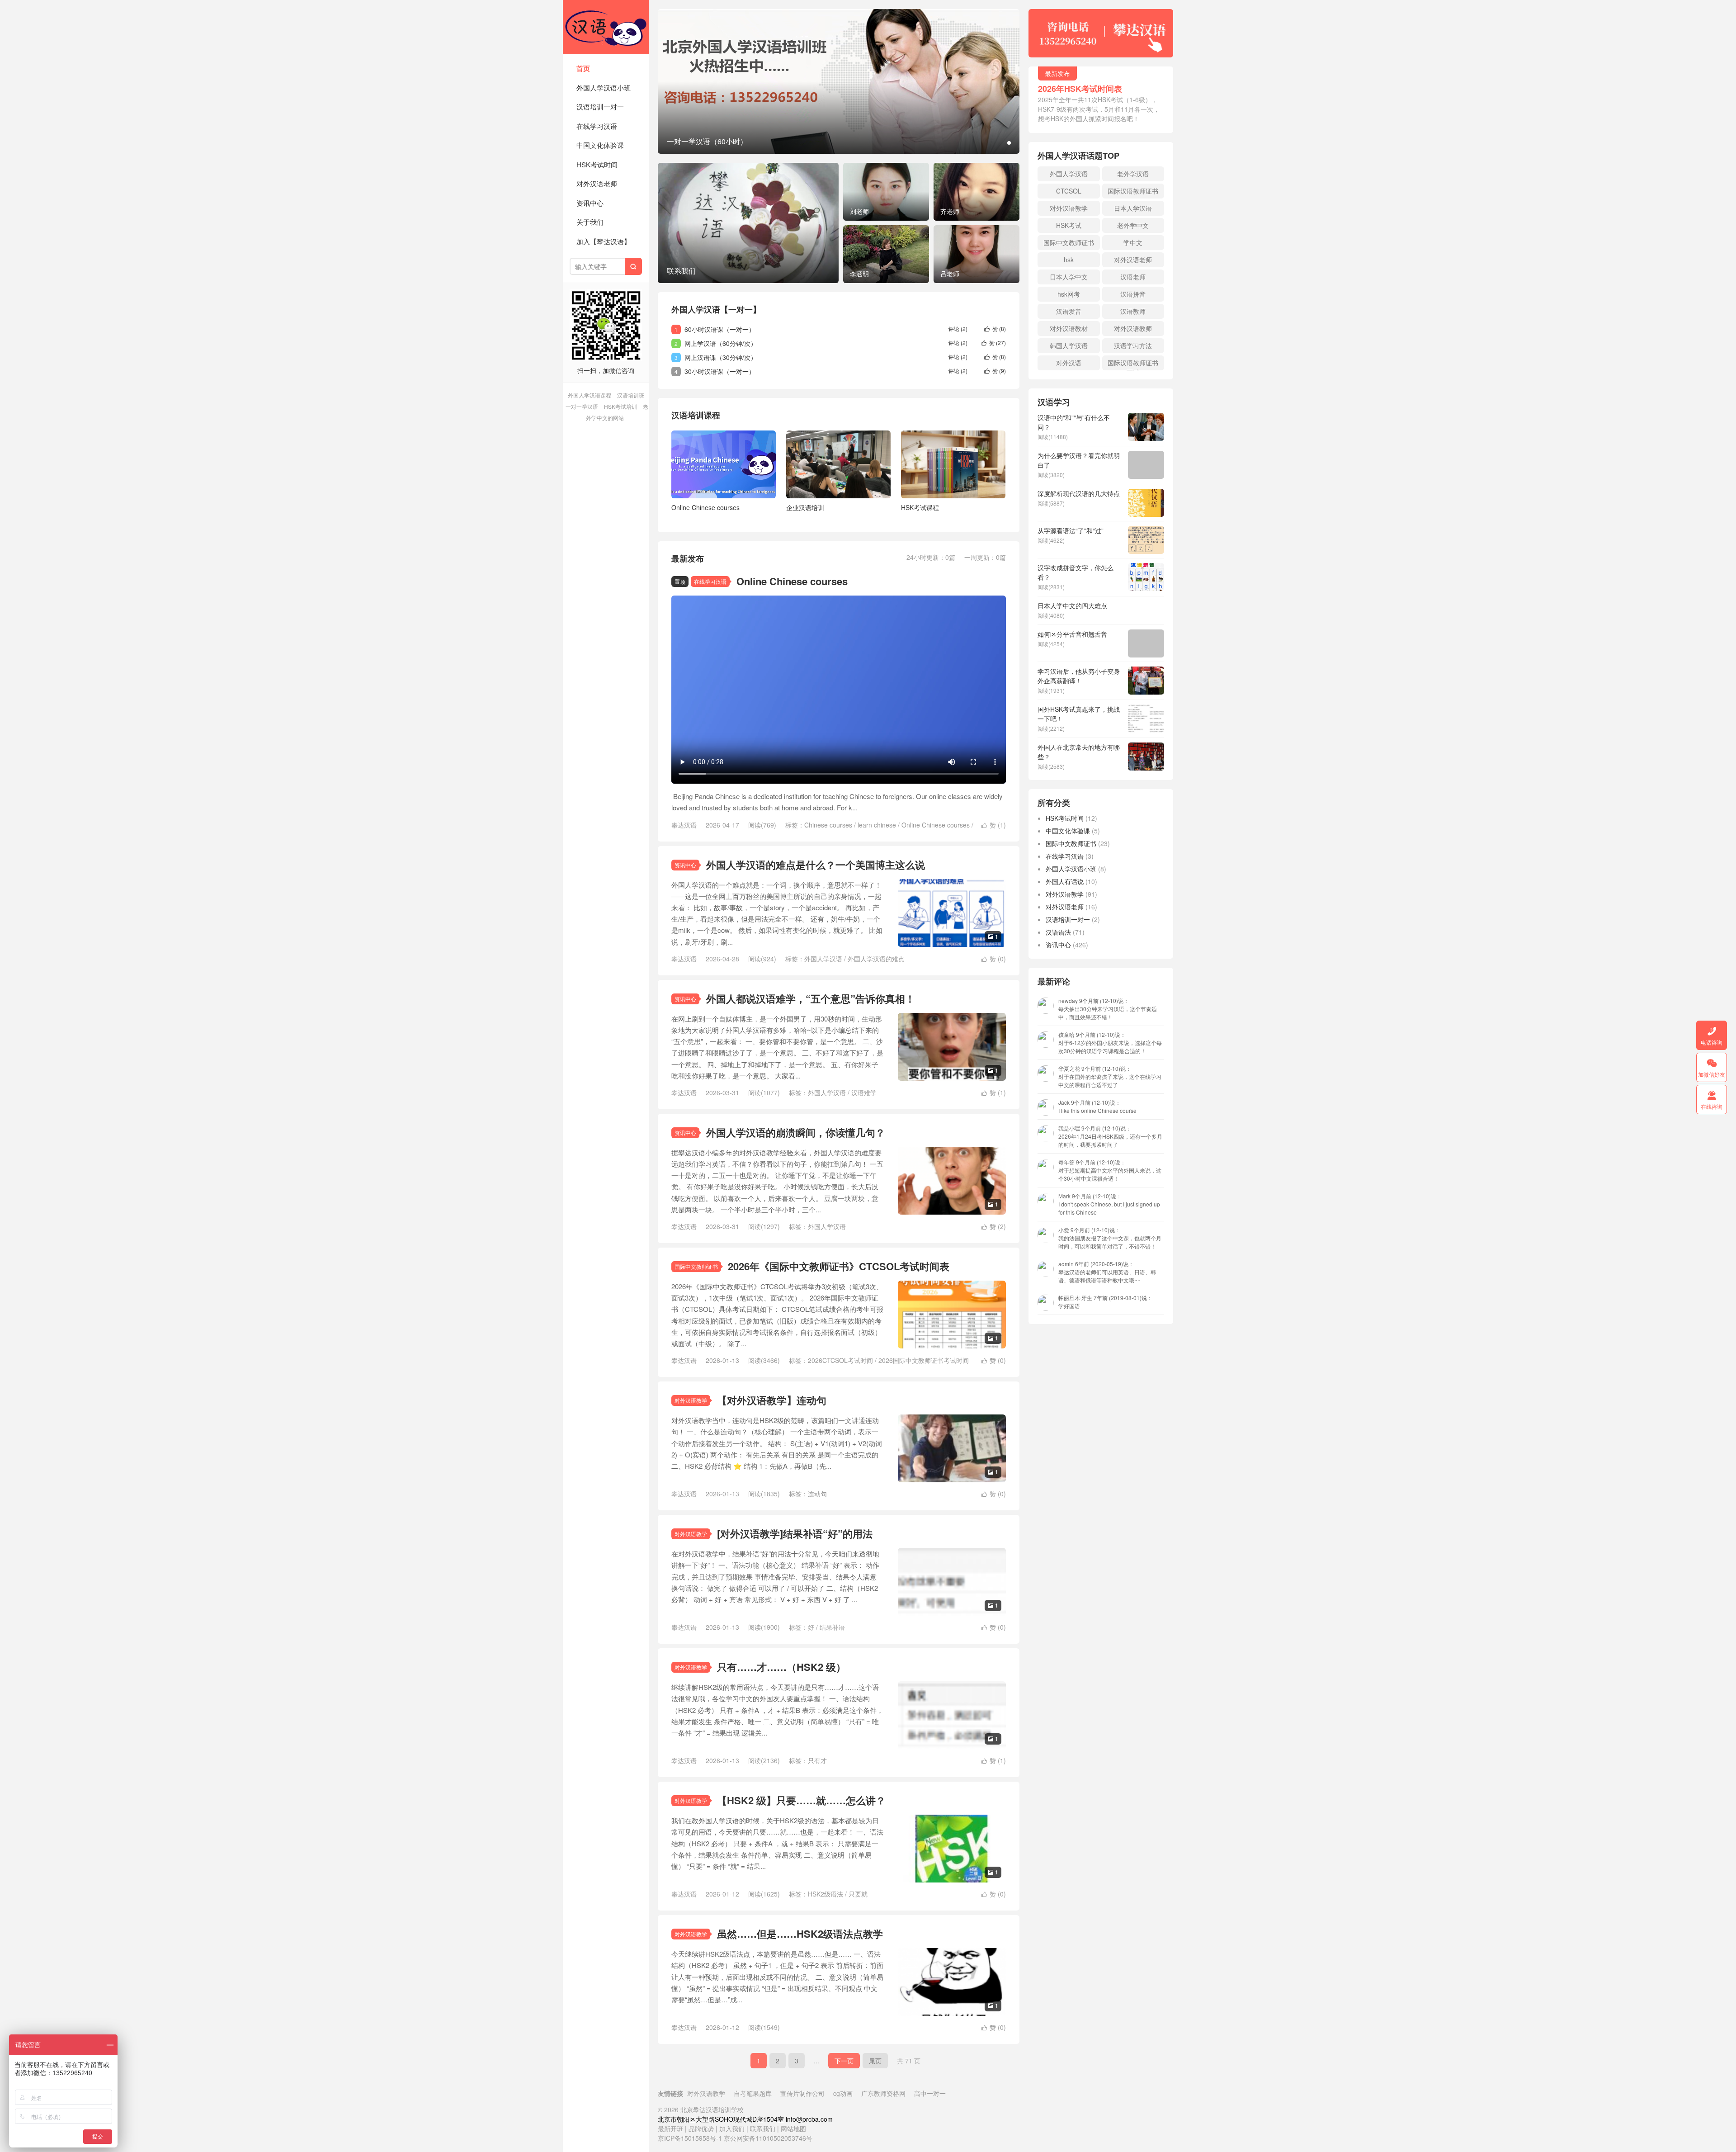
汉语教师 (1133, 311)
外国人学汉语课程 (590, 395)
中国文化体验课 (600, 145)
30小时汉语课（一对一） (720, 371)
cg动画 (843, 2093)
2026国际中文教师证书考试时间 (924, 1360)
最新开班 (670, 2128)
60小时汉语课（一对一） (720, 329)
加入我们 (732, 2128)
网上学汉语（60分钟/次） (721, 343)
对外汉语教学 (691, 1400)
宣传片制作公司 (802, 2093)
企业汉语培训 (805, 507)
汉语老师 (1133, 277)
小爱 (1110, 1238)
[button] (1009, 143)
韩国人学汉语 (1069, 345)
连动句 (817, 1494)
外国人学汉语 (823, 959)
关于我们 (590, 222)
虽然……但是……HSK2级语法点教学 (800, 1934)
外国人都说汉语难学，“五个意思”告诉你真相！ (811, 998)
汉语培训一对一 (600, 106)
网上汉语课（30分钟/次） (721, 357)
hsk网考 (1069, 294)
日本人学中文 (1069, 277)
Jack (1097, 1106)
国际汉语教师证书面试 (1133, 364)
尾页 (875, 2061)
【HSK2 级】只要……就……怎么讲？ (801, 1800)
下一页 (844, 2061)
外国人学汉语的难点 (876, 959)
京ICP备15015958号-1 (690, 2138)
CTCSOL (1069, 191)
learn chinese (877, 825)
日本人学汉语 (1133, 208)
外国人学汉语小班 (604, 87)
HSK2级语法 (826, 1894)
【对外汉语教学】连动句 (772, 1400)
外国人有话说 (1065, 881)
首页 (583, 68)
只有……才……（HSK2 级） (781, 1667)
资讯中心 (590, 203)
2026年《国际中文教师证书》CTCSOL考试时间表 (839, 1266)
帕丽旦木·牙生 (1105, 1302)
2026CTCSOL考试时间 (840, 1360)
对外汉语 (1069, 363)
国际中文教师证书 (696, 1266)
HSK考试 (1069, 225)
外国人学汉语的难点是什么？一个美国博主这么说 (816, 865)
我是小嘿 (1110, 1136)
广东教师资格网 (883, 2093)
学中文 (1133, 242)
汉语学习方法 (1133, 345)
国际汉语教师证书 (1133, 191)
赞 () (995, 329)
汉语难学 (864, 1093)
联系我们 (764, 2128)
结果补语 (832, 1627)
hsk (1069, 260)
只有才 (817, 1760)
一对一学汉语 (582, 406)
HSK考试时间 (597, 164)
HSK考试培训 (620, 406)
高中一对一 (930, 2093)
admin (1107, 1272)
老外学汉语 (1133, 174)
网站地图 (793, 2128)
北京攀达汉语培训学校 (606, 27)
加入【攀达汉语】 (604, 241)
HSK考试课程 (920, 507)
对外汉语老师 (597, 183)
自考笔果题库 (753, 2093)
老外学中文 (1133, 225)
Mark (1109, 1204)
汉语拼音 (1133, 294)
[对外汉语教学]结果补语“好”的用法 (795, 1533)
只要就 (858, 1894)
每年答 (1110, 1170)
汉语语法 (1058, 932)
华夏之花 (1110, 1076)
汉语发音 (1069, 311)
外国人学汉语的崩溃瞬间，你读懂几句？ (796, 1132)
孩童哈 (1110, 1043)
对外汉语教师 (1133, 328)
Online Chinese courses (705, 507)
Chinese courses (828, 825)
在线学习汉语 (597, 126)
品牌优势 (701, 2128)
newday (1108, 1009)
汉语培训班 (631, 395)
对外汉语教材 (1069, 328)
